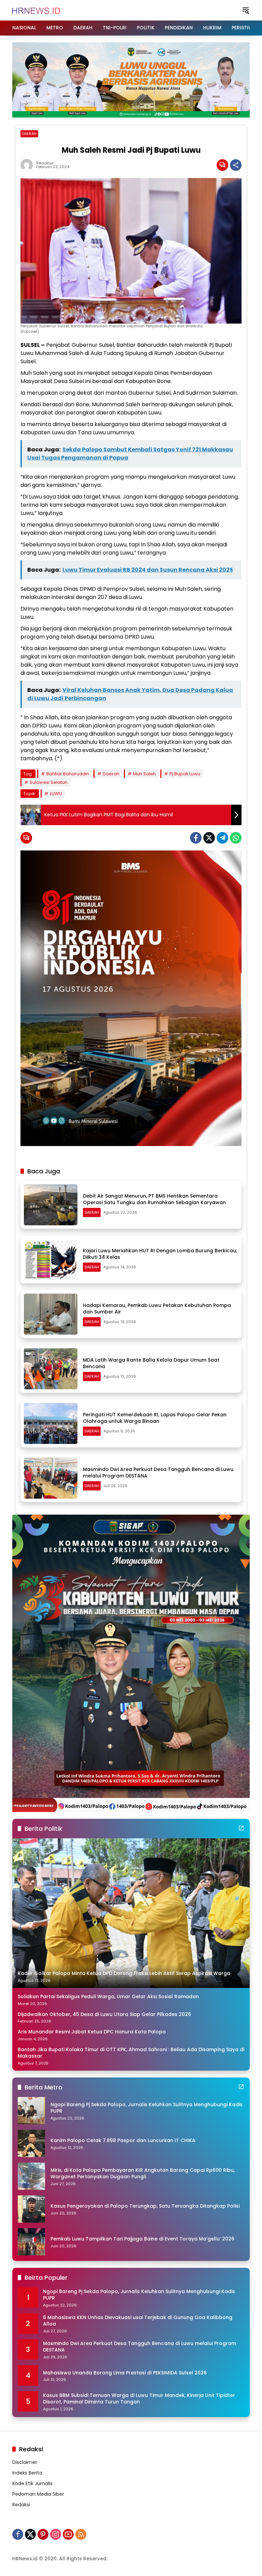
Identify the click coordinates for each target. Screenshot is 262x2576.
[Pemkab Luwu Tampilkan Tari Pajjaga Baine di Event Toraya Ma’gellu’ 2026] (31, 2242)
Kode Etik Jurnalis (32, 2483)
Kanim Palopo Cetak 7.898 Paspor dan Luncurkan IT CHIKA (123, 2141)
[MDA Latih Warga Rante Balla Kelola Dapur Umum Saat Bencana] (51, 1369)
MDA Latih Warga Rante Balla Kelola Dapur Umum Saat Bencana (151, 1363)
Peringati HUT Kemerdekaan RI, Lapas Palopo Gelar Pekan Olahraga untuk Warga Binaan (155, 1418)
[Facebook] (196, 838)
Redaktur (45, 163)
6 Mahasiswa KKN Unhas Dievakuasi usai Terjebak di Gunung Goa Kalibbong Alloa (138, 2321)
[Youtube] (68, 2534)
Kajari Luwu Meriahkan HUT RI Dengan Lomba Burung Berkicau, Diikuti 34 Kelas (160, 1254)
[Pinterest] (43, 2534)
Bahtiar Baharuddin (68, 774)
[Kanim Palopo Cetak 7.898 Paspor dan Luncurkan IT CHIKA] (31, 2143)
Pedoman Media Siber (38, 2494)
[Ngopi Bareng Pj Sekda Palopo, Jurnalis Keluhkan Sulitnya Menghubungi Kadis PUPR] (31, 2111)
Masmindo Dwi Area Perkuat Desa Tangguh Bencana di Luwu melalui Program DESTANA (158, 1473)
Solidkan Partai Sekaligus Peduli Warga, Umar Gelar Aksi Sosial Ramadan (108, 1997)
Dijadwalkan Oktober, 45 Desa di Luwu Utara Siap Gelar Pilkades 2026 (104, 2014)
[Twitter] (209, 838)
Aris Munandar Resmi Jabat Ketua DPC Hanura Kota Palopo (92, 2032)
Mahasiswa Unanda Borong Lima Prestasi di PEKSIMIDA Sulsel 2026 (125, 2373)
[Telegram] (222, 838)
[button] (246, 10)
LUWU (56, 794)
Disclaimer (25, 2462)
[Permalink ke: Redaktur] (28, 165)
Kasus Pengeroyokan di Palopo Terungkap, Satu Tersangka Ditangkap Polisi (145, 2206)
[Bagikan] (236, 165)
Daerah (111, 774)
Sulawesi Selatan (49, 782)
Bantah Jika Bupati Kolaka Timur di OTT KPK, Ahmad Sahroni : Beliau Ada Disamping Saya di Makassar (131, 2053)
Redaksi (21, 2505)
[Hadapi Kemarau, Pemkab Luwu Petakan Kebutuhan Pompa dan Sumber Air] (51, 1314)
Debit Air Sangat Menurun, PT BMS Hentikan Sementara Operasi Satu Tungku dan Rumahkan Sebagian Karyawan (154, 1199)
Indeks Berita (27, 2473)
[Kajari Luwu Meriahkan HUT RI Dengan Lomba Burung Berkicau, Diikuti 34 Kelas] (51, 1259)
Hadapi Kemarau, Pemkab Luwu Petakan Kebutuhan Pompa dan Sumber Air (157, 1309)
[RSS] (81, 2534)
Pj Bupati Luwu (185, 774)
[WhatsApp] (236, 838)
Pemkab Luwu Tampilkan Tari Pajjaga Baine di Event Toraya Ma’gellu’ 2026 (142, 2239)
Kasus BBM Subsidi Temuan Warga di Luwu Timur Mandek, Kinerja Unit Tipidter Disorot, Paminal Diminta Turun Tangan (139, 2399)
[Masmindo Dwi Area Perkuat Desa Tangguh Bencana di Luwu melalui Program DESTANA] (51, 1478)
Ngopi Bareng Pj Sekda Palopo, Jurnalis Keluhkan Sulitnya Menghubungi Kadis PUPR (147, 2108)
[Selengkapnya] (241, 1828)
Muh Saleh (144, 774)
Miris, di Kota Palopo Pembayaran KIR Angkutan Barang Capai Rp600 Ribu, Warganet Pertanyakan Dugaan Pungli (143, 2174)
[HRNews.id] (36, 10)
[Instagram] (56, 2534)
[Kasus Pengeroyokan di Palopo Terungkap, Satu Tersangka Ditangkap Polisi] (31, 2209)
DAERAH (29, 134)
